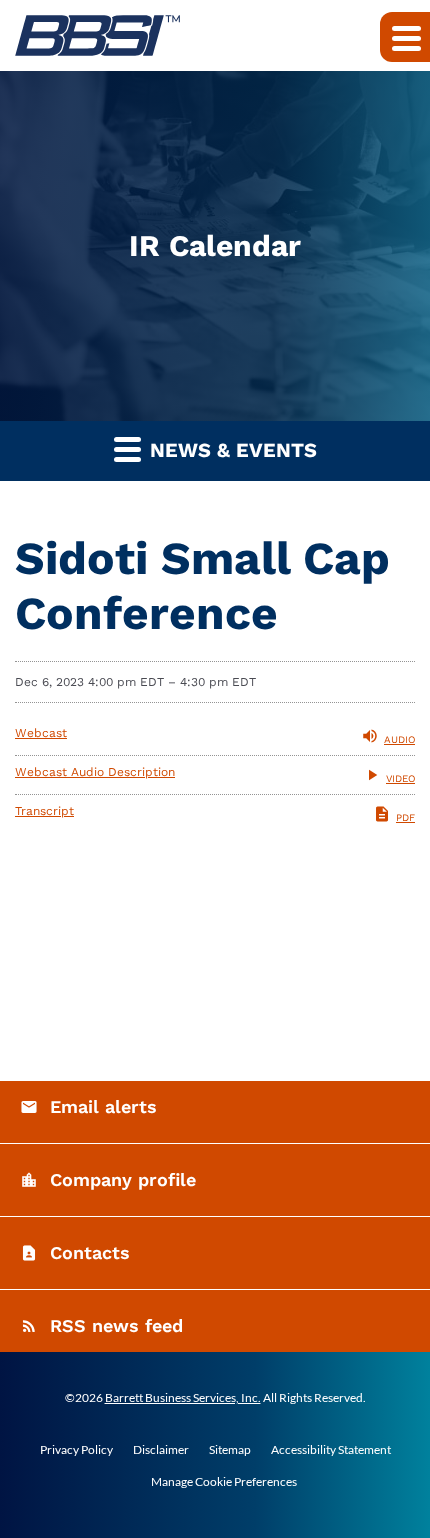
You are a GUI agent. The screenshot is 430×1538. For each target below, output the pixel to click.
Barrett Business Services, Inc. (183, 1397)
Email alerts (103, 1106)
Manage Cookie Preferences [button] (224, 1482)
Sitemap (230, 1450)
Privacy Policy (76, 1450)
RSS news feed (116, 1325)
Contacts (90, 1252)
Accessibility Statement (331, 1450)
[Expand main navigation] (405, 37)
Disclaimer (161, 1450)
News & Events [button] (230, 450)
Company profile (123, 1179)
